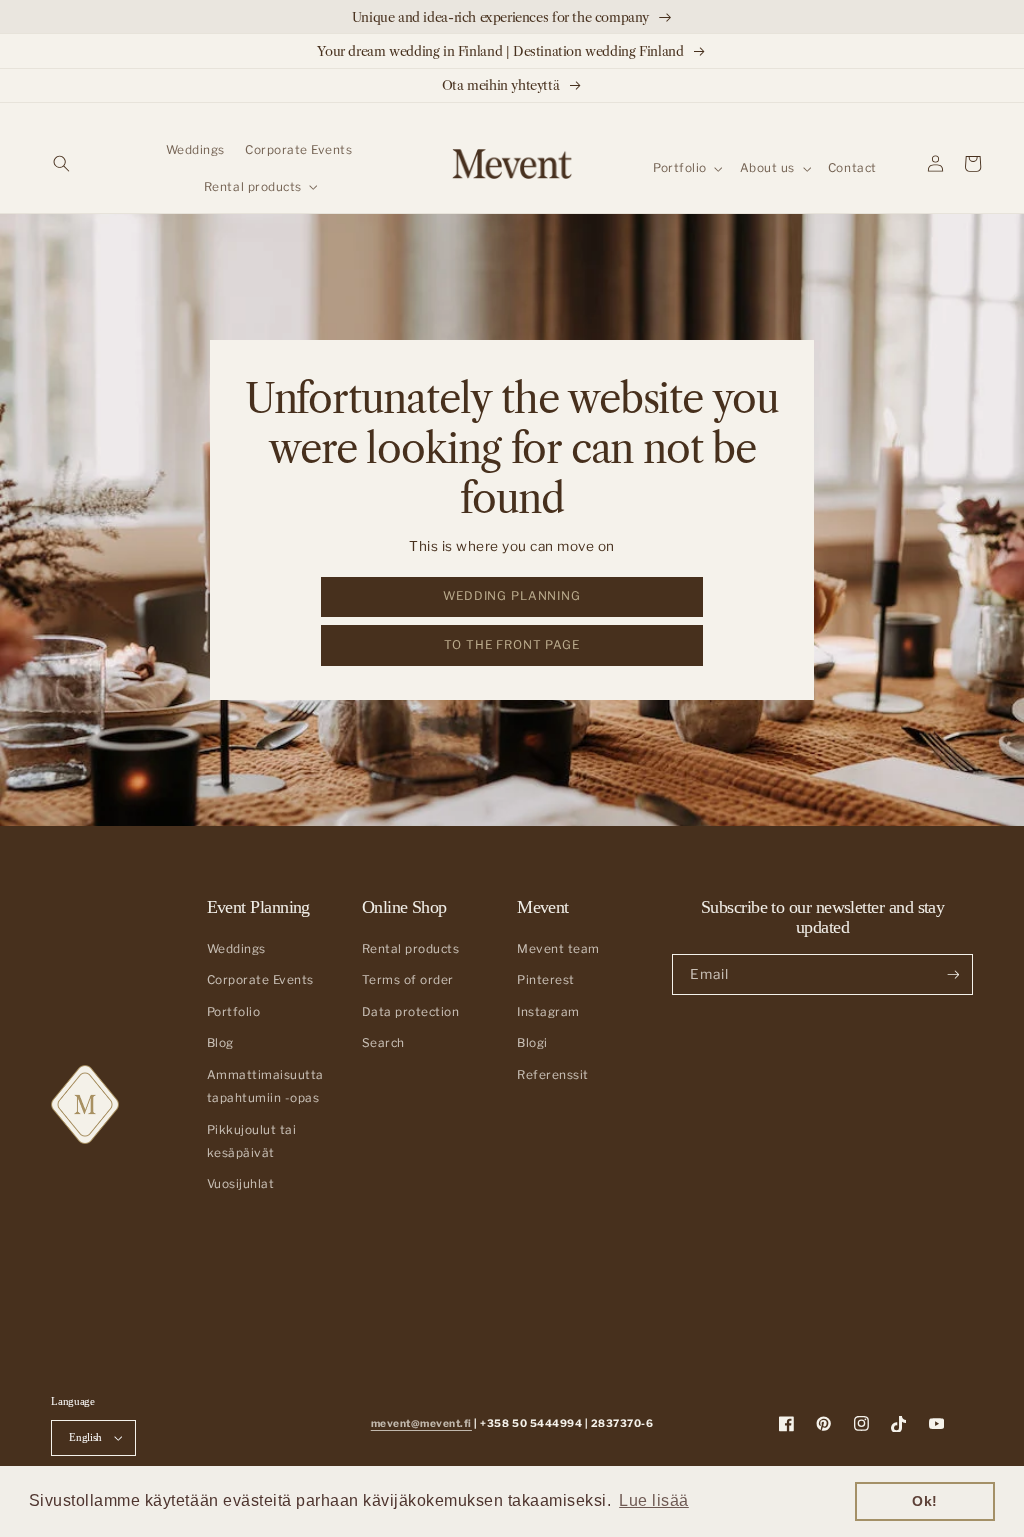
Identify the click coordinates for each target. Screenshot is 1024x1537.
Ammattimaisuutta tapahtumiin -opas (265, 1086)
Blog (220, 1043)
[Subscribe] (952, 974)
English (85, 1437)
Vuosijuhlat (241, 1184)
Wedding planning (512, 596)
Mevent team (558, 949)
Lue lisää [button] (654, 1500)
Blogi (532, 1043)
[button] (61, 163)
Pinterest (546, 980)
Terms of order (408, 980)
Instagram (548, 1012)
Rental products (411, 949)
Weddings (236, 949)
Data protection (411, 1012)
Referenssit (553, 1075)
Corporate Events (260, 980)
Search (383, 1043)
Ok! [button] (925, 1501)
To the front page (511, 645)
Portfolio (234, 1012)
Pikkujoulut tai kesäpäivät (252, 1141)
